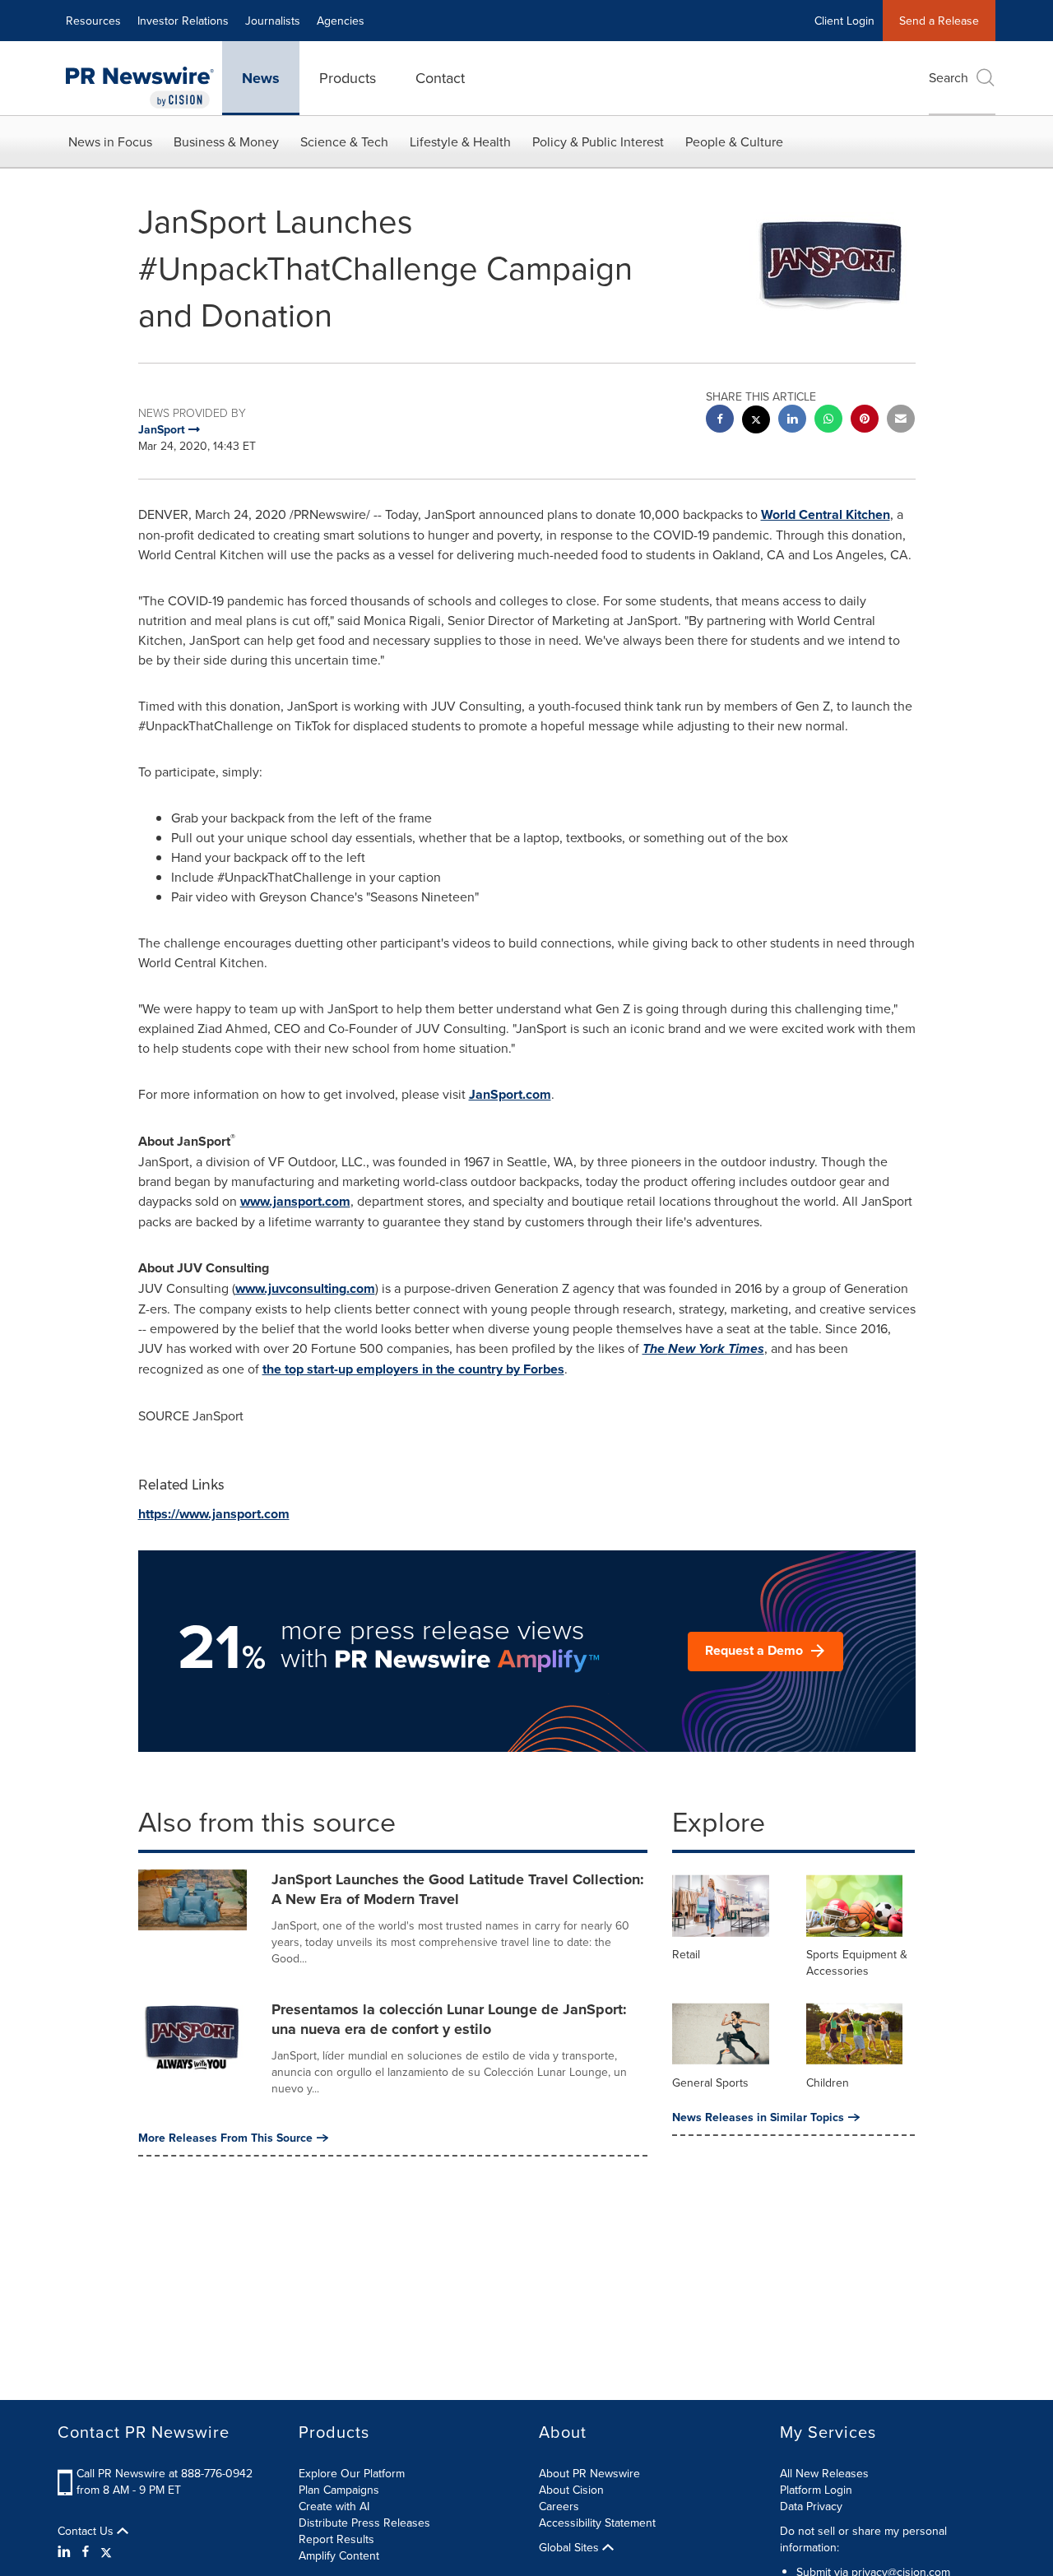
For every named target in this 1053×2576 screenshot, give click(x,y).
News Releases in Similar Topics (758, 2117)
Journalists (273, 21)
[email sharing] (901, 421)
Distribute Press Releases (364, 2523)
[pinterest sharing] (865, 421)
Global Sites (571, 2547)
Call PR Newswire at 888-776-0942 (165, 2473)
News (261, 78)
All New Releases (824, 2473)
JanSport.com (510, 1094)
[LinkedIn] (66, 2551)
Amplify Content (339, 2555)
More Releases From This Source (225, 2138)
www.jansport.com (295, 1201)
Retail (686, 1954)
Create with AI (334, 2506)
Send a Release (939, 21)
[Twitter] (106, 2551)
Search (949, 77)
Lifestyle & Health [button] (460, 141)
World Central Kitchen (826, 514)
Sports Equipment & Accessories (857, 1962)
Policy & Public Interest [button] (598, 141)
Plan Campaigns (339, 2490)
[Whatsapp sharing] (828, 421)
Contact (440, 78)
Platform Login (816, 2490)
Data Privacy (811, 2506)
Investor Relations (183, 21)
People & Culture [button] (734, 141)
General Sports (710, 2083)
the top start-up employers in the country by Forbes (413, 1369)
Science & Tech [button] (344, 141)
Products (348, 78)
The (703, 1348)
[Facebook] (86, 2551)
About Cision (571, 2490)
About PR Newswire (589, 2473)
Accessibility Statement (597, 2523)
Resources (93, 21)
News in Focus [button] (110, 141)
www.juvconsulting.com (305, 1288)
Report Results (336, 2539)
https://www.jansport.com (214, 1514)
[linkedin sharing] (792, 421)
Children (828, 2083)
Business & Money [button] (226, 141)
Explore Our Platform (352, 2473)
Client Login (844, 21)
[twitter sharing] (756, 422)
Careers (559, 2506)
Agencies (341, 21)
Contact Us (87, 2531)
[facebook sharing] (720, 421)
